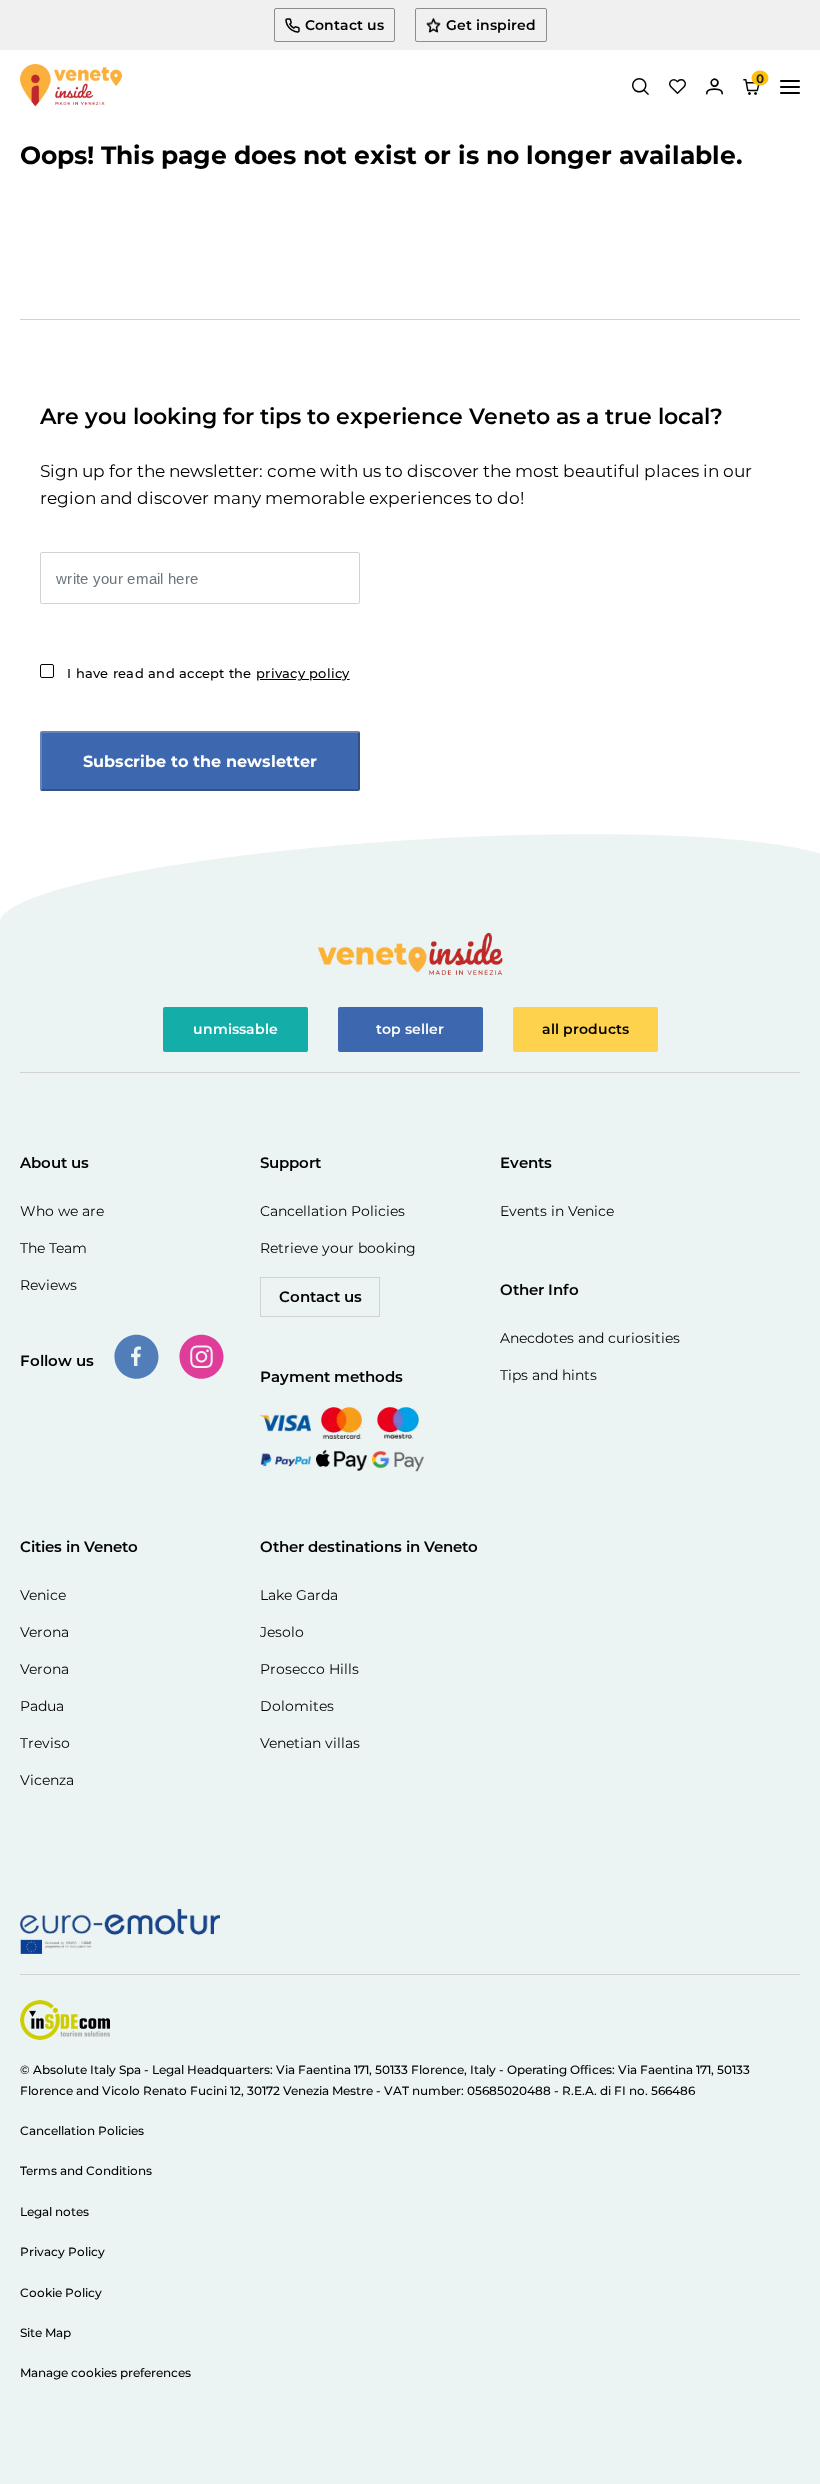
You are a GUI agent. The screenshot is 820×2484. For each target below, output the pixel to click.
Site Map (45, 2332)
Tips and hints (548, 1375)
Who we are (62, 1211)
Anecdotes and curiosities (590, 1338)
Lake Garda (299, 1595)
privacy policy (303, 673)
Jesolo (282, 1632)
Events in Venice (557, 1211)
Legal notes (54, 2211)
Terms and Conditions (86, 2170)
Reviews (48, 1285)
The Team (53, 1248)
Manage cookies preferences (105, 2372)
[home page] (71, 87)
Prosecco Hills (309, 1669)
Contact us (320, 1296)
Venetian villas (310, 1743)
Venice (43, 1595)
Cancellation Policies (332, 1211)
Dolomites (297, 1706)
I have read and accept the (208, 673)
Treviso (45, 1743)
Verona (44, 1632)
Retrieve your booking (338, 1248)
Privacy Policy (62, 2251)
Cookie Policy (61, 2292)
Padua (42, 1706)
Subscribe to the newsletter (200, 761)
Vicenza (47, 1780)
